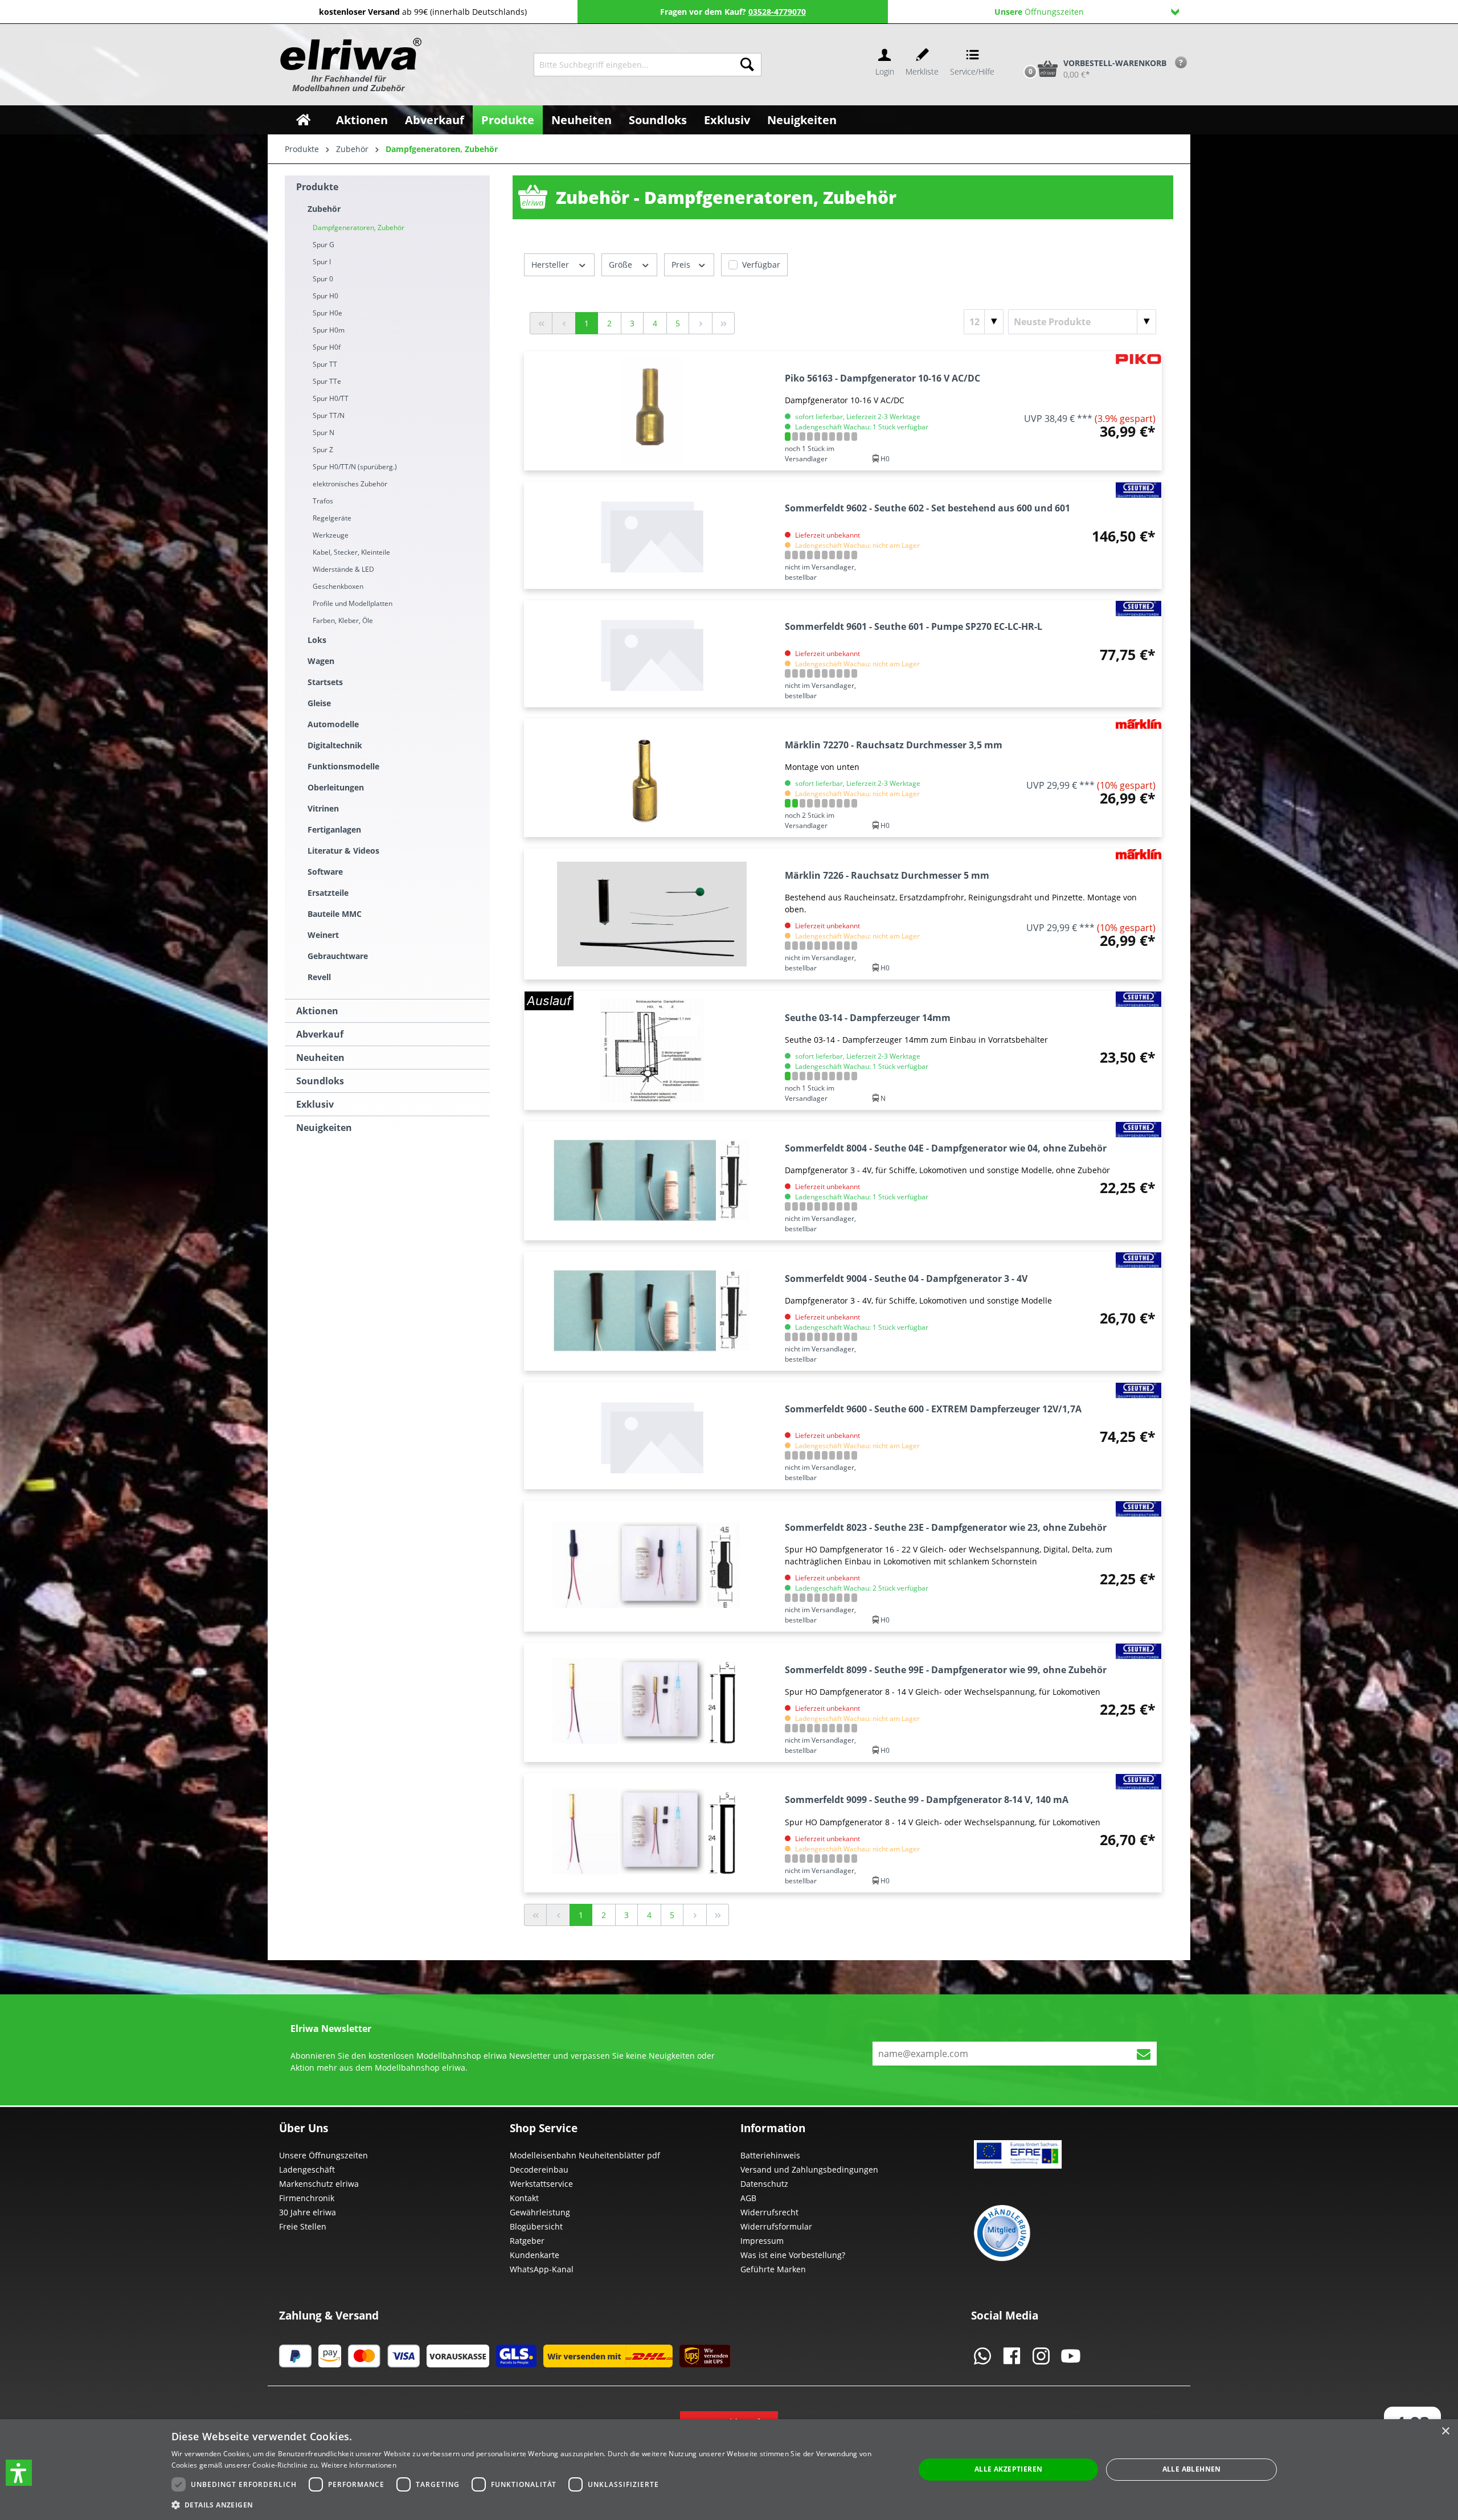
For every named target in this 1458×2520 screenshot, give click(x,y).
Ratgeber (527, 2241)
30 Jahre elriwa (308, 2212)
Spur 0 (323, 279)
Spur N (323, 433)
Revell (319, 977)
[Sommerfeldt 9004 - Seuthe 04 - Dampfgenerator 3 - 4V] (652, 1311)
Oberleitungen (336, 787)
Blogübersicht (536, 2226)
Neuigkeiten (324, 1128)
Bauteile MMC (335, 914)
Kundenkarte (535, 2255)
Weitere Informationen (359, 2465)
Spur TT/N (329, 415)
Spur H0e (327, 313)
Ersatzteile (328, 893)
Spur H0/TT (331, 398)
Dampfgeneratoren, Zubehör (359, 228)
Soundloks (320, 1081)
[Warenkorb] (1018, 50)
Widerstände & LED (343, 569)
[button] (19, 2473)
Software (325, 872)
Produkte (317, 187)
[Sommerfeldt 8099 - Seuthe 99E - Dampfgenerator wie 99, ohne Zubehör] (652, 1702)
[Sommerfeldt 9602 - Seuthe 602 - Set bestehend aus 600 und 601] (652, 535)
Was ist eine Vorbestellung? (793, 2255)
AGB (748, 2198)
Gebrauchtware (338, 956)
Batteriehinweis (770, 2155)
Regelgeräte (332, 518)
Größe (622, 265)
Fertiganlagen (334, 829)
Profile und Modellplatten (353, 603)
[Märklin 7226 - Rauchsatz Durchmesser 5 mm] (652, 914)
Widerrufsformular (776, 2226)
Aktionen (317, 1011)
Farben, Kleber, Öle (343, 620)
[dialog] (729, 2470)
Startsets (325, 682)
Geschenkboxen (338, 586)
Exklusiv (315, 1104)
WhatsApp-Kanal (542, 2269)
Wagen (321, 661)
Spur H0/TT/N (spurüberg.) (355, 467)
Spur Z (323, 450)
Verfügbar (761, 265)
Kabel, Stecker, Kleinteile (351, 552)
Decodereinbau (539, 2169)
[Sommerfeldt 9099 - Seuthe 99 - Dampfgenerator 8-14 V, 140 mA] (652, 1833)
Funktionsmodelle (343, 766)
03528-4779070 (777, 12)
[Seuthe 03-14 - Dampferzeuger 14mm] (652, 1050)
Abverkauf (320, 1034)
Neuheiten (320, 1058)
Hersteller (551, 265)
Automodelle (333, 724)
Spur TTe (327, 381)
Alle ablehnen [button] (1192, 2469)
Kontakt (524, 2198)
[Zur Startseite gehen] (349, 65)
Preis (682, 265)
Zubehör (324, 209)
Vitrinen (323, 808)
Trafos (323, 501)
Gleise (319, 703)
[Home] (303, 120)
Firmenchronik (307, 2198)
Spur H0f (327, 347)
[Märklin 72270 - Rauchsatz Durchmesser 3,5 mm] (652, 778)
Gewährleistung (540, 2212)
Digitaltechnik (335, 745)
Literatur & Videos (343, 851)
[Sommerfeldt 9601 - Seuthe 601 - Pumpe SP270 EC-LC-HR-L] (652, 654)
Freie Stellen (303, 2226)
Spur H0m (329, 330)
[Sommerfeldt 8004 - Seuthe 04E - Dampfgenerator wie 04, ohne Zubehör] (652, 1181)
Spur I (322, 262)
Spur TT (325, 364)
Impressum (762, 2241)
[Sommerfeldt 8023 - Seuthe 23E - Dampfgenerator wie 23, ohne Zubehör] (652, 1566)
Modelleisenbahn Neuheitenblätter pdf (585, 2155)
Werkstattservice (541, 2184)
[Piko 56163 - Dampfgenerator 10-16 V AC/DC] (652, 411)
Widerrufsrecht (769, 2212)
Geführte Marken (773, 2269)
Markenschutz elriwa (319, 2184)
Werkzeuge (331, 535)
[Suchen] (747, 65)
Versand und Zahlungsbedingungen (809, 2169)
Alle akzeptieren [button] (1008, 2469)
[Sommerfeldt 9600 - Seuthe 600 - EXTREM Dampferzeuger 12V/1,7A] (652, 1436)
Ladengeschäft (307, 2169)
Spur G (323, 245)
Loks (317, 640)
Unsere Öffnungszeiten (323, 2155)
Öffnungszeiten (1039, 12)
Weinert (323, 935)
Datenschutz (764, 2184)
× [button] (1445, 2431)
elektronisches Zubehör (350, 484)
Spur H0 (325, 296)
